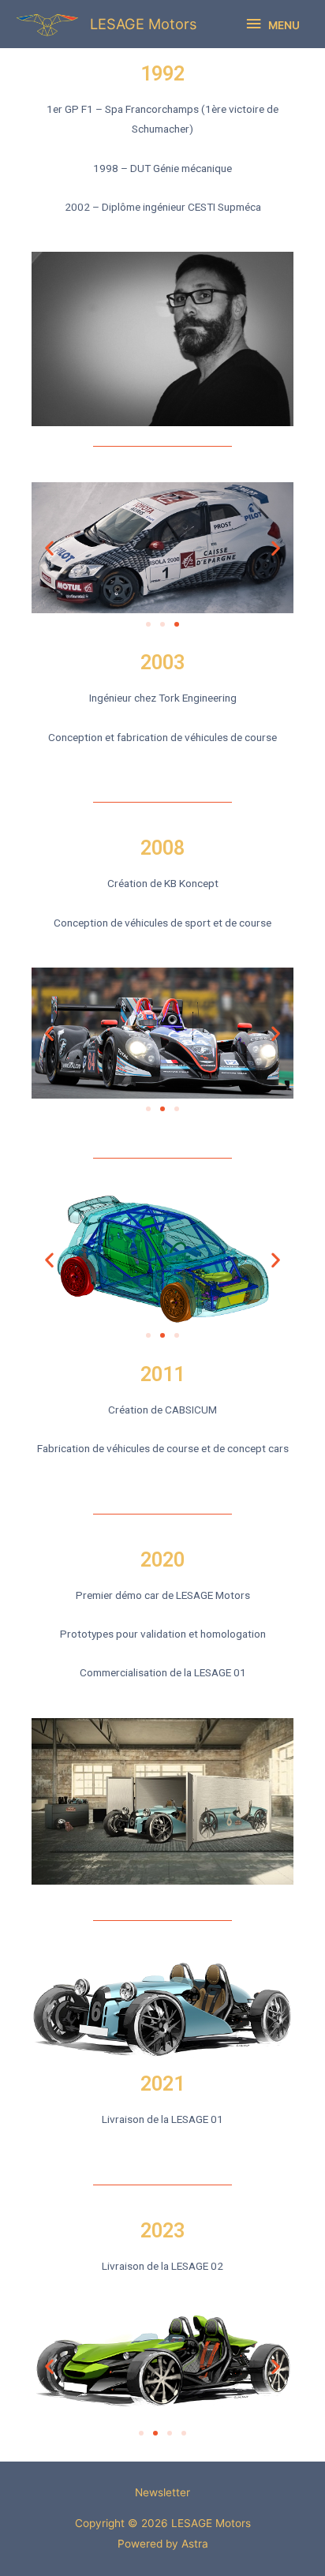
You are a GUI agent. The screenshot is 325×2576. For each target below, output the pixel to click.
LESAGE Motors (144, 24)
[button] (148, 624)
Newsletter (162, 2492)
